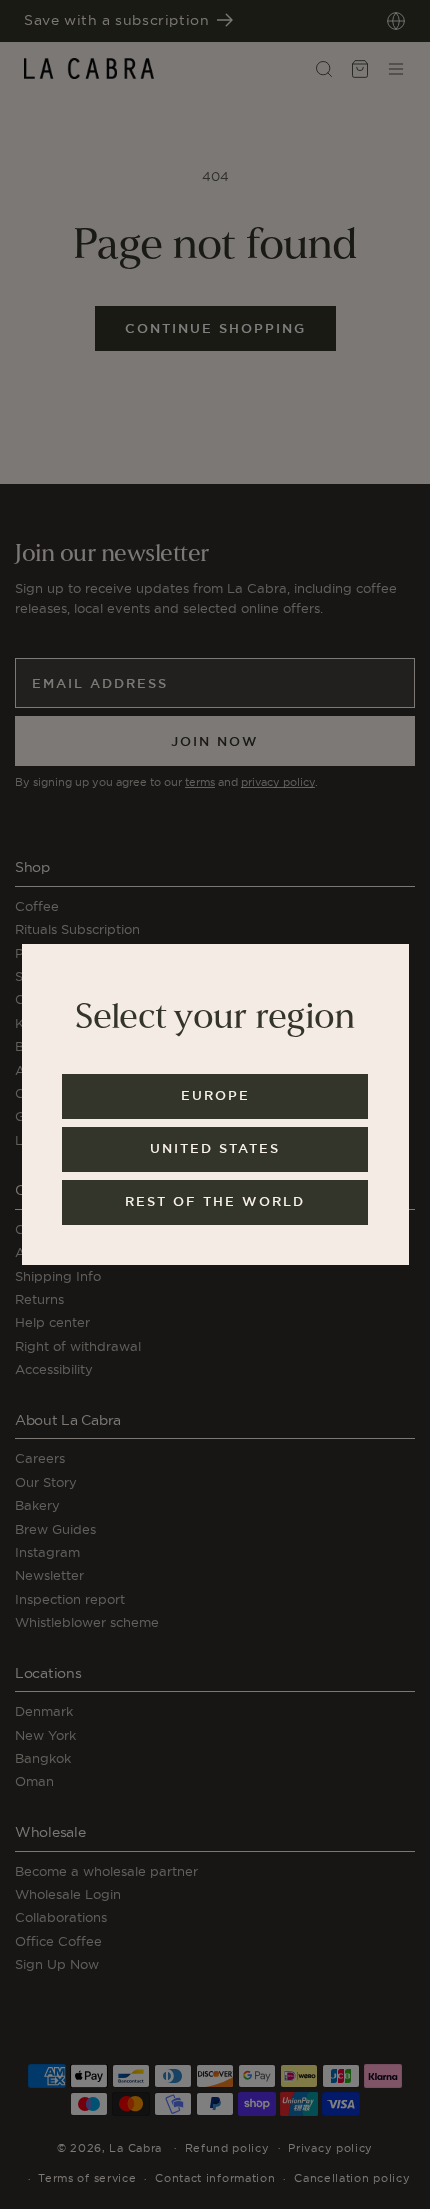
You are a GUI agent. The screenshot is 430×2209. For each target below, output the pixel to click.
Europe (215, 1095)
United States (215, 1148)
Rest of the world (215, 1201)
